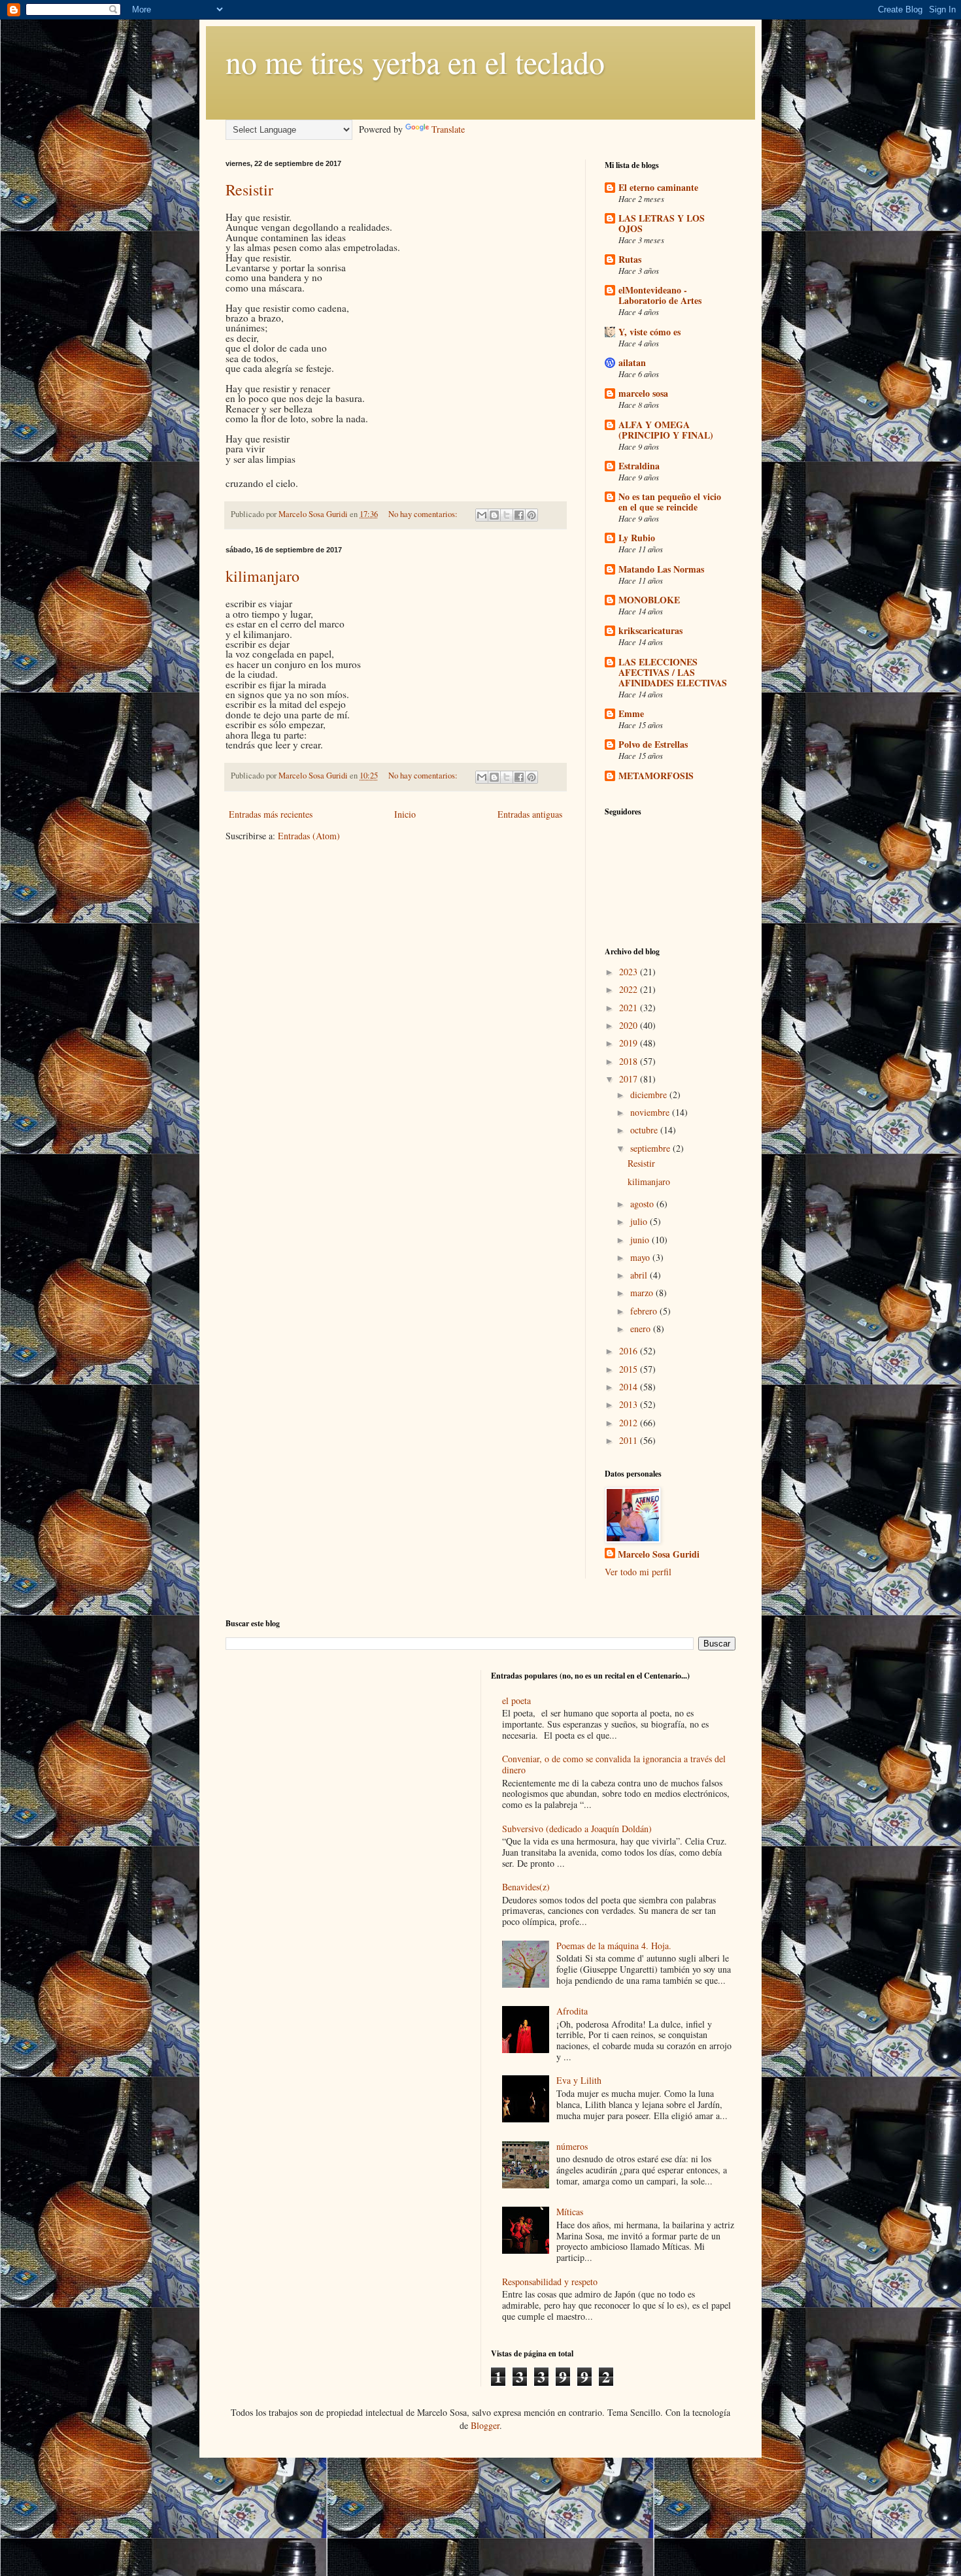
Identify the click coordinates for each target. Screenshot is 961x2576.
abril (640, 1275)
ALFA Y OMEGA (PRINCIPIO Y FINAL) (666, 430)
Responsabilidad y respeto (550, 2282)
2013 (630, 1404)
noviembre (651, 1112)
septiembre (651, 1148)
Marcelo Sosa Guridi (659, 1554)
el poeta (516, 1700)
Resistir (249, 190)
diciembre (650, 1095)
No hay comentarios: (424, 514)
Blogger (485, 2425)
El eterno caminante (658, 187)
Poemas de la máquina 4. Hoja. (614, 1946)
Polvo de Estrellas (653, 744)
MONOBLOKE (649, 600)
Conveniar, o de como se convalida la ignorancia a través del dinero (614, 1764)
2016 (630, 1351)
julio (640, 1221)
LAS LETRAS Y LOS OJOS (662, 223)
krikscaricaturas (650, 630)
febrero (645, 1311)
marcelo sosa (643, 393)
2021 (630, 1008)
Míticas (570, 2212)
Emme (631, 713)
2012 (630, 1423)
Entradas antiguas (530, 814)
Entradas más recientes (271, 814)
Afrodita (572, 2011)
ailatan (632, 362)
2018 (630, 1061)
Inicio (405, 814)
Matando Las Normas (661, 569)
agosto (643, 1204)
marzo (643, 1293)
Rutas (630, 259)
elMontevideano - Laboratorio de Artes (660, 295)
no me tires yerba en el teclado (415, 61)
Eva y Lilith (579, 2080)
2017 (630, 1079)
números (572, 2146)
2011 (630, 1440)
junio (641, 1240)
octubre (645, 1130)
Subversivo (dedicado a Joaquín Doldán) (577, 1829)
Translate (448, 129)
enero (642, 1329)
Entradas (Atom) (309, 836)
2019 (630, 1043)
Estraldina (639, 466)
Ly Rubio (637, 538)
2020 (630, 1025)
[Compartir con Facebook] (519, 515)
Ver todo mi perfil (638, 1572)
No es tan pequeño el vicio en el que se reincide (670, 502)
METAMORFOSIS (656, 776)
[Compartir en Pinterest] (531, 515)
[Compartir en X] (507, 515)
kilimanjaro (262, 576)
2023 (630, 972)
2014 (630, 1387)
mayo (641, 1257)
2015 (630, 1369)
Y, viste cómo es (649, 332)
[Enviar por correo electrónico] (482, 515)
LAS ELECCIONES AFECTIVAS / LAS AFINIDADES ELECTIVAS (673, 672)
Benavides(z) (526, 1887)
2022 (630, 989)
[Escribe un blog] (494, 515)
